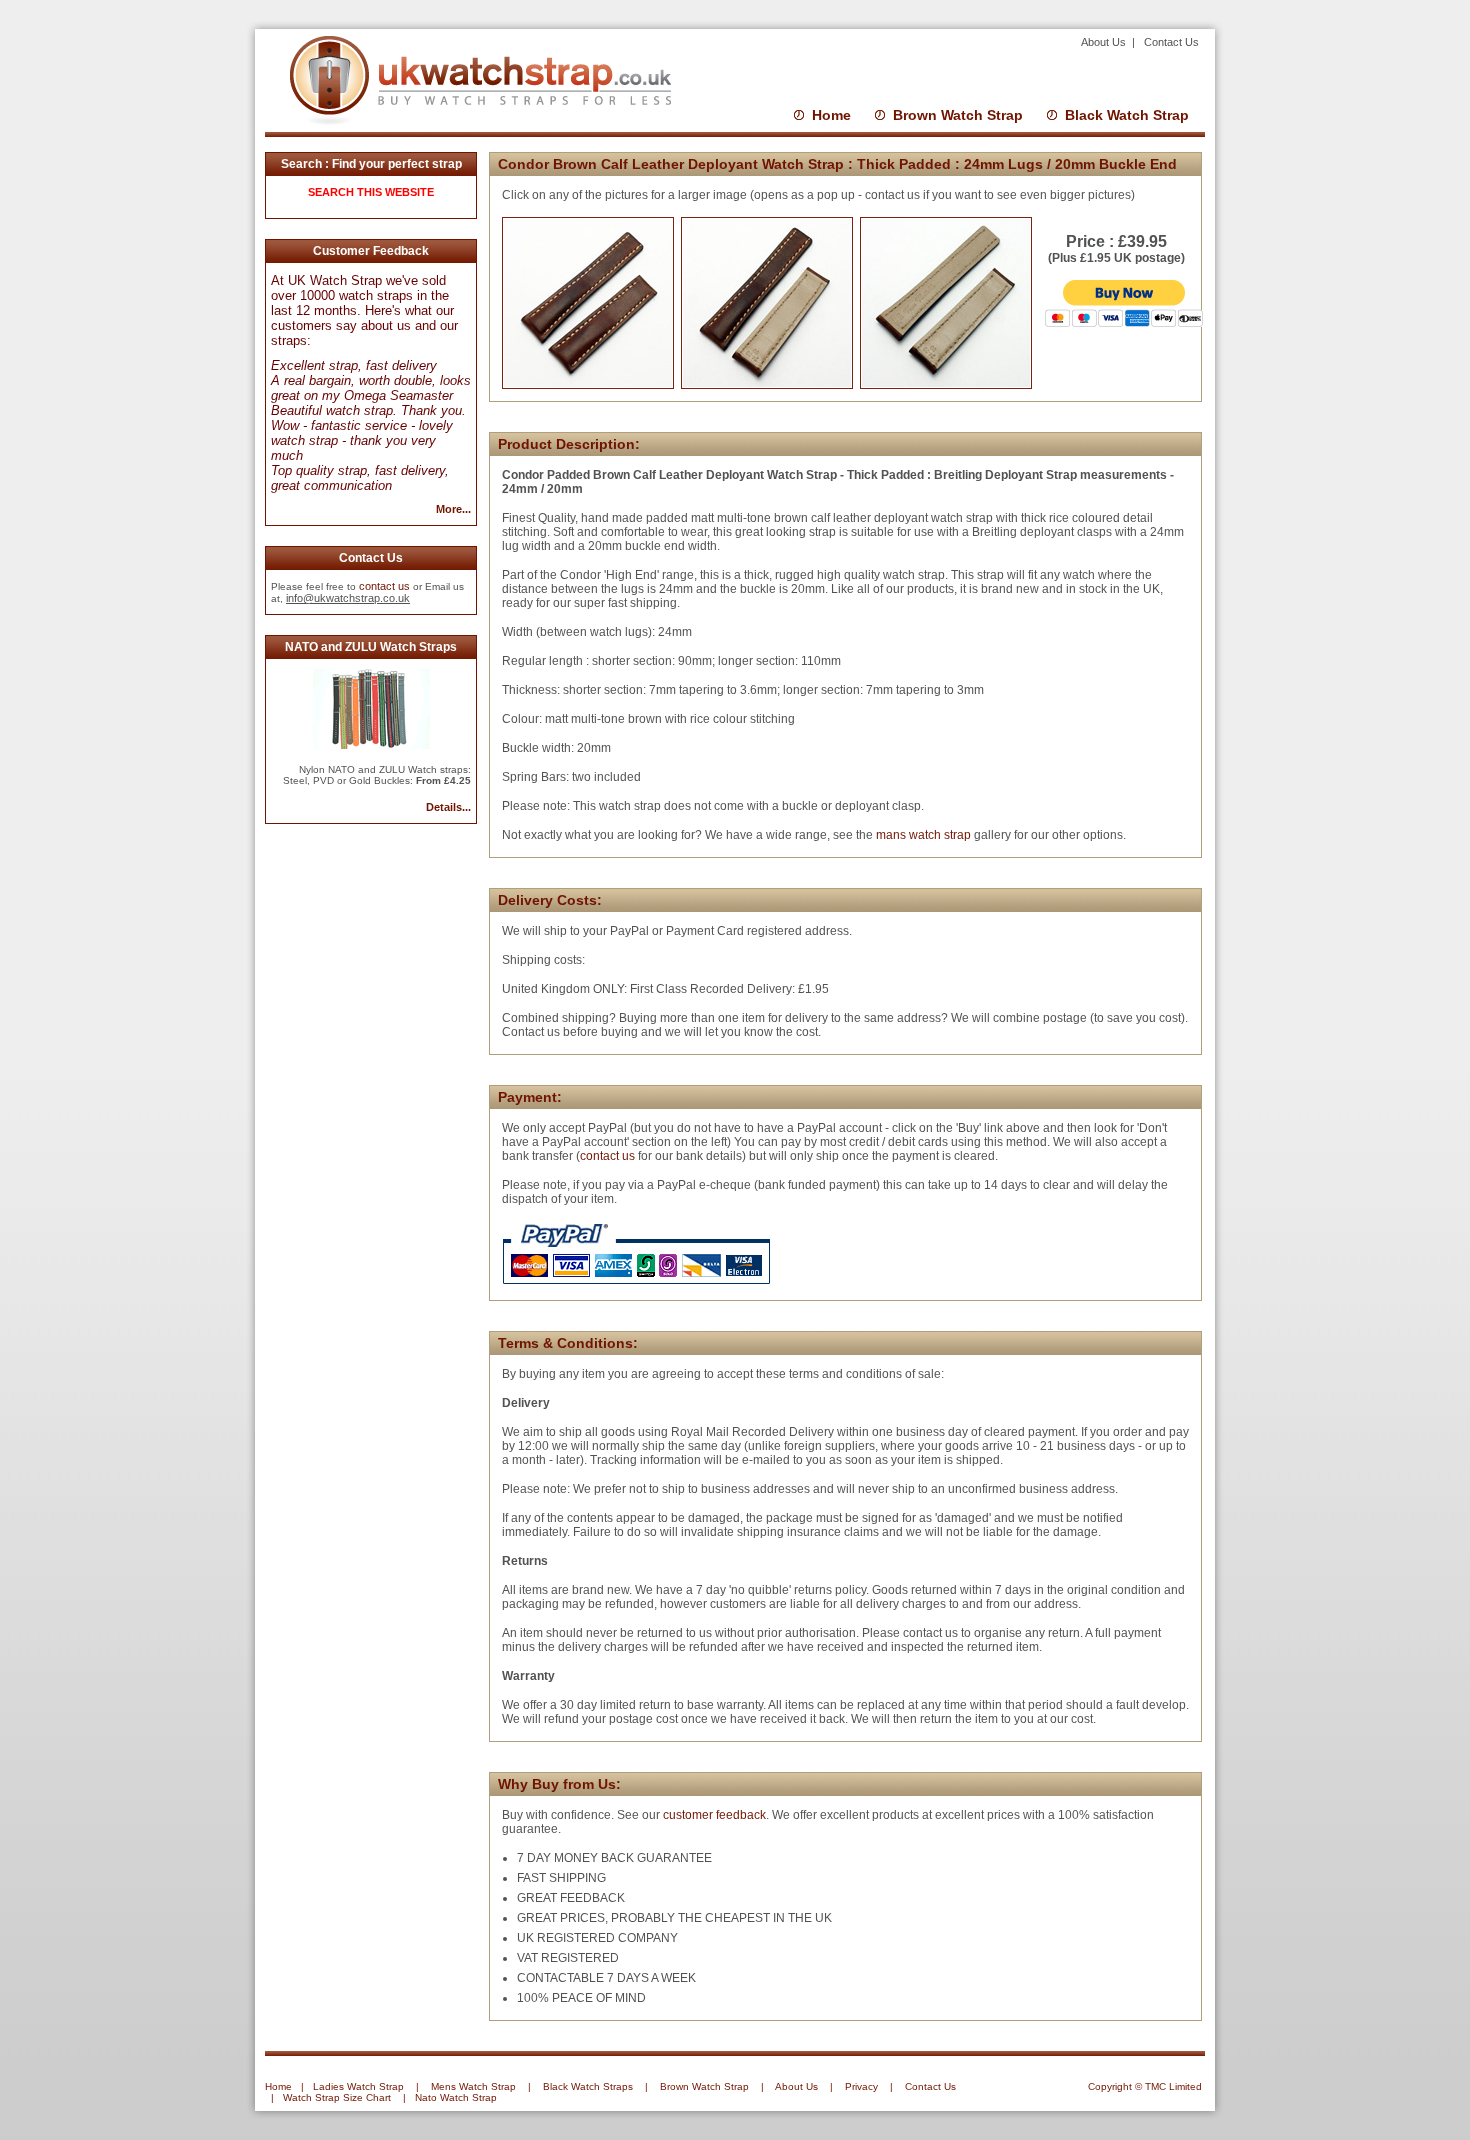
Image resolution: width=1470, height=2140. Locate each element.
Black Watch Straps (588, 2086)
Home (831, 115)
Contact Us (1171, 42)
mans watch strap (922, 835)
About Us (1105, 42)
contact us (384, 586)
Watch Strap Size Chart (337, 2097)
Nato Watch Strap (456, 2097)
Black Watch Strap (1127, 115)
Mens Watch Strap (473, 2086)
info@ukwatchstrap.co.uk (348, 598)
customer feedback (714, 1815)
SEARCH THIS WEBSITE (371, 192)
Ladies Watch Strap (358, 2086)
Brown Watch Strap (958, 115)
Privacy (861, 2086)
